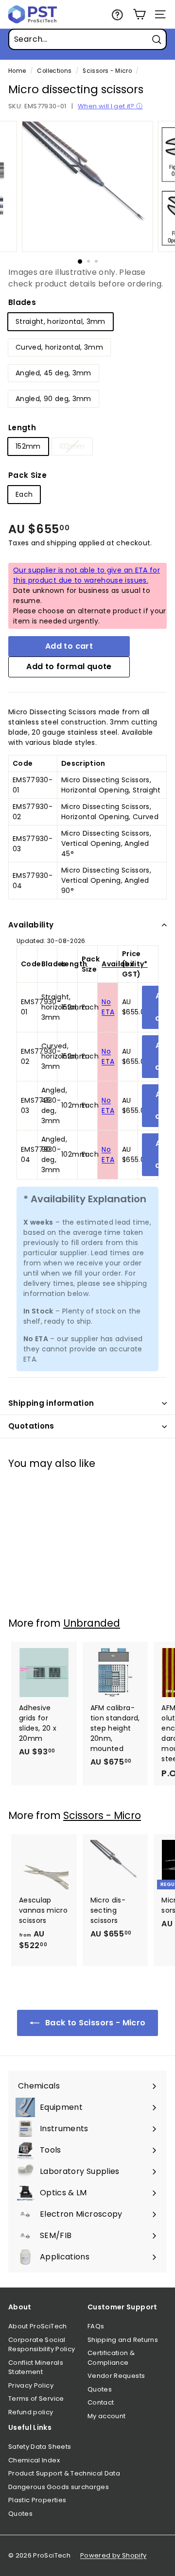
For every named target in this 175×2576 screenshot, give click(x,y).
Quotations (31, 1426)
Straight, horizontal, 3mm (61, 321)
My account (107, 2416)
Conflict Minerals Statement (36, 2367)
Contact (101, 2402)
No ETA (108, 1007)
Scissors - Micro (107, 71)
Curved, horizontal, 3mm (59, 347)
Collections (54, 71)
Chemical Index (34, 2460)
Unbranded (92, 1623)
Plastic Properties (37, 2500)
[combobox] (87, 39)
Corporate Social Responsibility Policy (42, 2345)
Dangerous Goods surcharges (59, 2487)
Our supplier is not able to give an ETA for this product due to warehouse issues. (87, 575)
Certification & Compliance (111, 2358)
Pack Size (27, 475)
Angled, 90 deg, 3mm (53, 399)
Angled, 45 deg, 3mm (53, 373)
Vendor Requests (116, 2376)
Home (17, 71)
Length (22, 428)
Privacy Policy (31, 2385)
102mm (72, 446)
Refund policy (31, 2412)
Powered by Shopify (113, 2555)
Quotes (100, 2389)
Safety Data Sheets (40, 2447)
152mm (28, 446)
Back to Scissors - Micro (95, 2023)
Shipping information (51, 1403)
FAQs (96, 2326)
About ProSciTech (38, 2326)
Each (24, 494)
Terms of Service (36, 2399)
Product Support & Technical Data (64, 2473)
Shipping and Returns (123, 2340)
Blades (22, 302)
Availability (31, 925)
